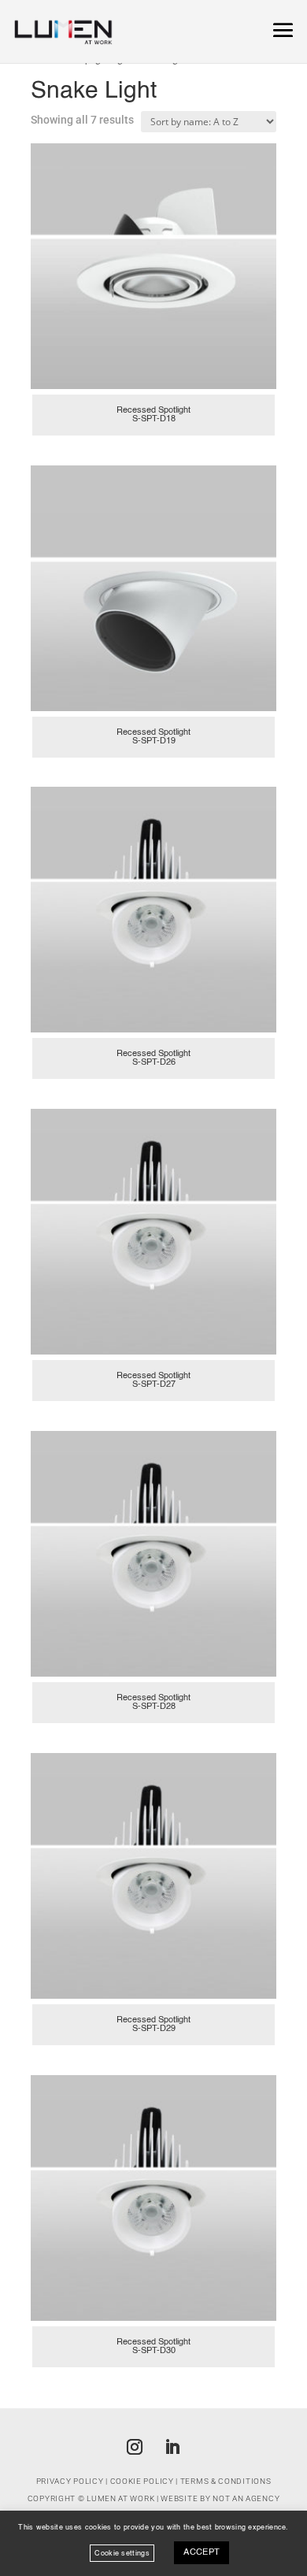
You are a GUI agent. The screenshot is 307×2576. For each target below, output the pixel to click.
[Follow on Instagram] (135, 2447)
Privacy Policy (70, 2481)
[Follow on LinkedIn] (172, 2447)
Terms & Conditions (226, 2481)
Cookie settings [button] (122, 2553)
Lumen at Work (120, 2498)
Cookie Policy (142, 2481)
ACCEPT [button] (202, 2553)
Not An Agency (246, 2498)
